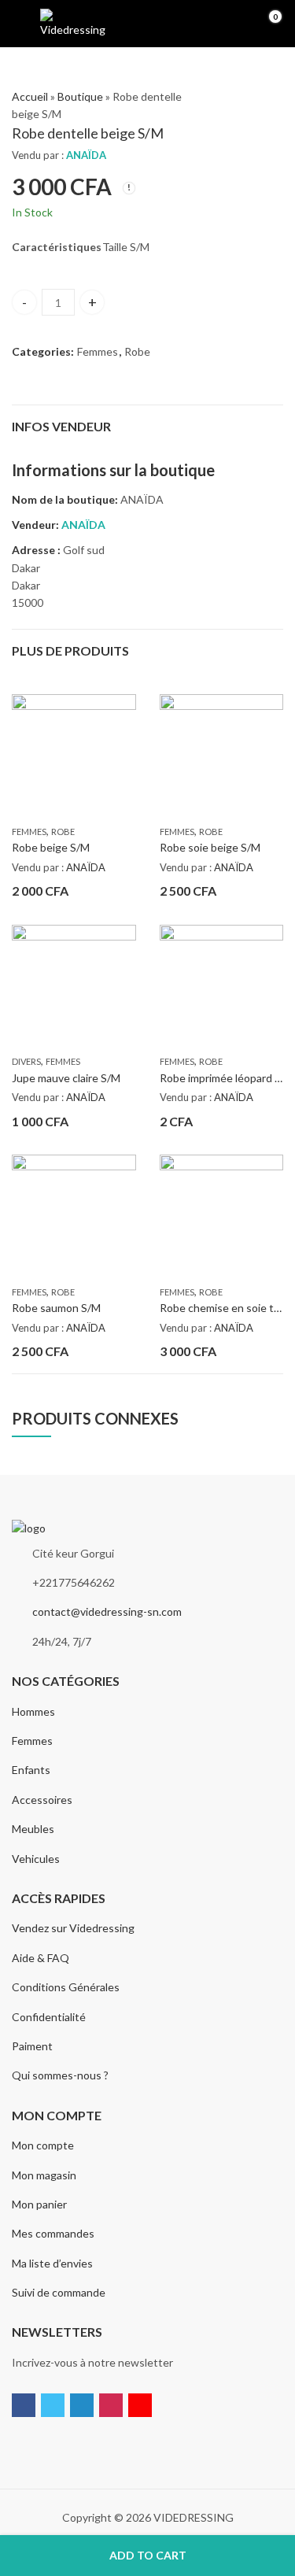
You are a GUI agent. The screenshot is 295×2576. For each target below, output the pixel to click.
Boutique (80, 96)
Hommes (33, 1711)
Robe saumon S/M (56, 1308)
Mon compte (43, 2145)
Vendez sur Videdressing (73, 1928)
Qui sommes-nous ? (60, 2075)
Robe (137, 351)
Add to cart (148, 2555)
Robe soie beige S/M (210, 847)
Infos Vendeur (61, 426)
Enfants (31, 1770)
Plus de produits (70, 650)
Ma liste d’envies (52, 2263)
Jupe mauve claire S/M (66, 1078)
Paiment (32, 2046)
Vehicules (36, 1859)
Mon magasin (44, 2175)
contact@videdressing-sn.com (107, 1611)
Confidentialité (49, 2017)
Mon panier (39, 2204)
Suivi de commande (59, 2292)
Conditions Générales (66, 1987)
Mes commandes (53, 2233)
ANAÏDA (86, 155)
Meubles (33, 1829)
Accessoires (42, 1800)
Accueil (30, 96)
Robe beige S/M (51, 847)
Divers (26, 1061)
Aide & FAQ (41, 1958)
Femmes (98, 351)
